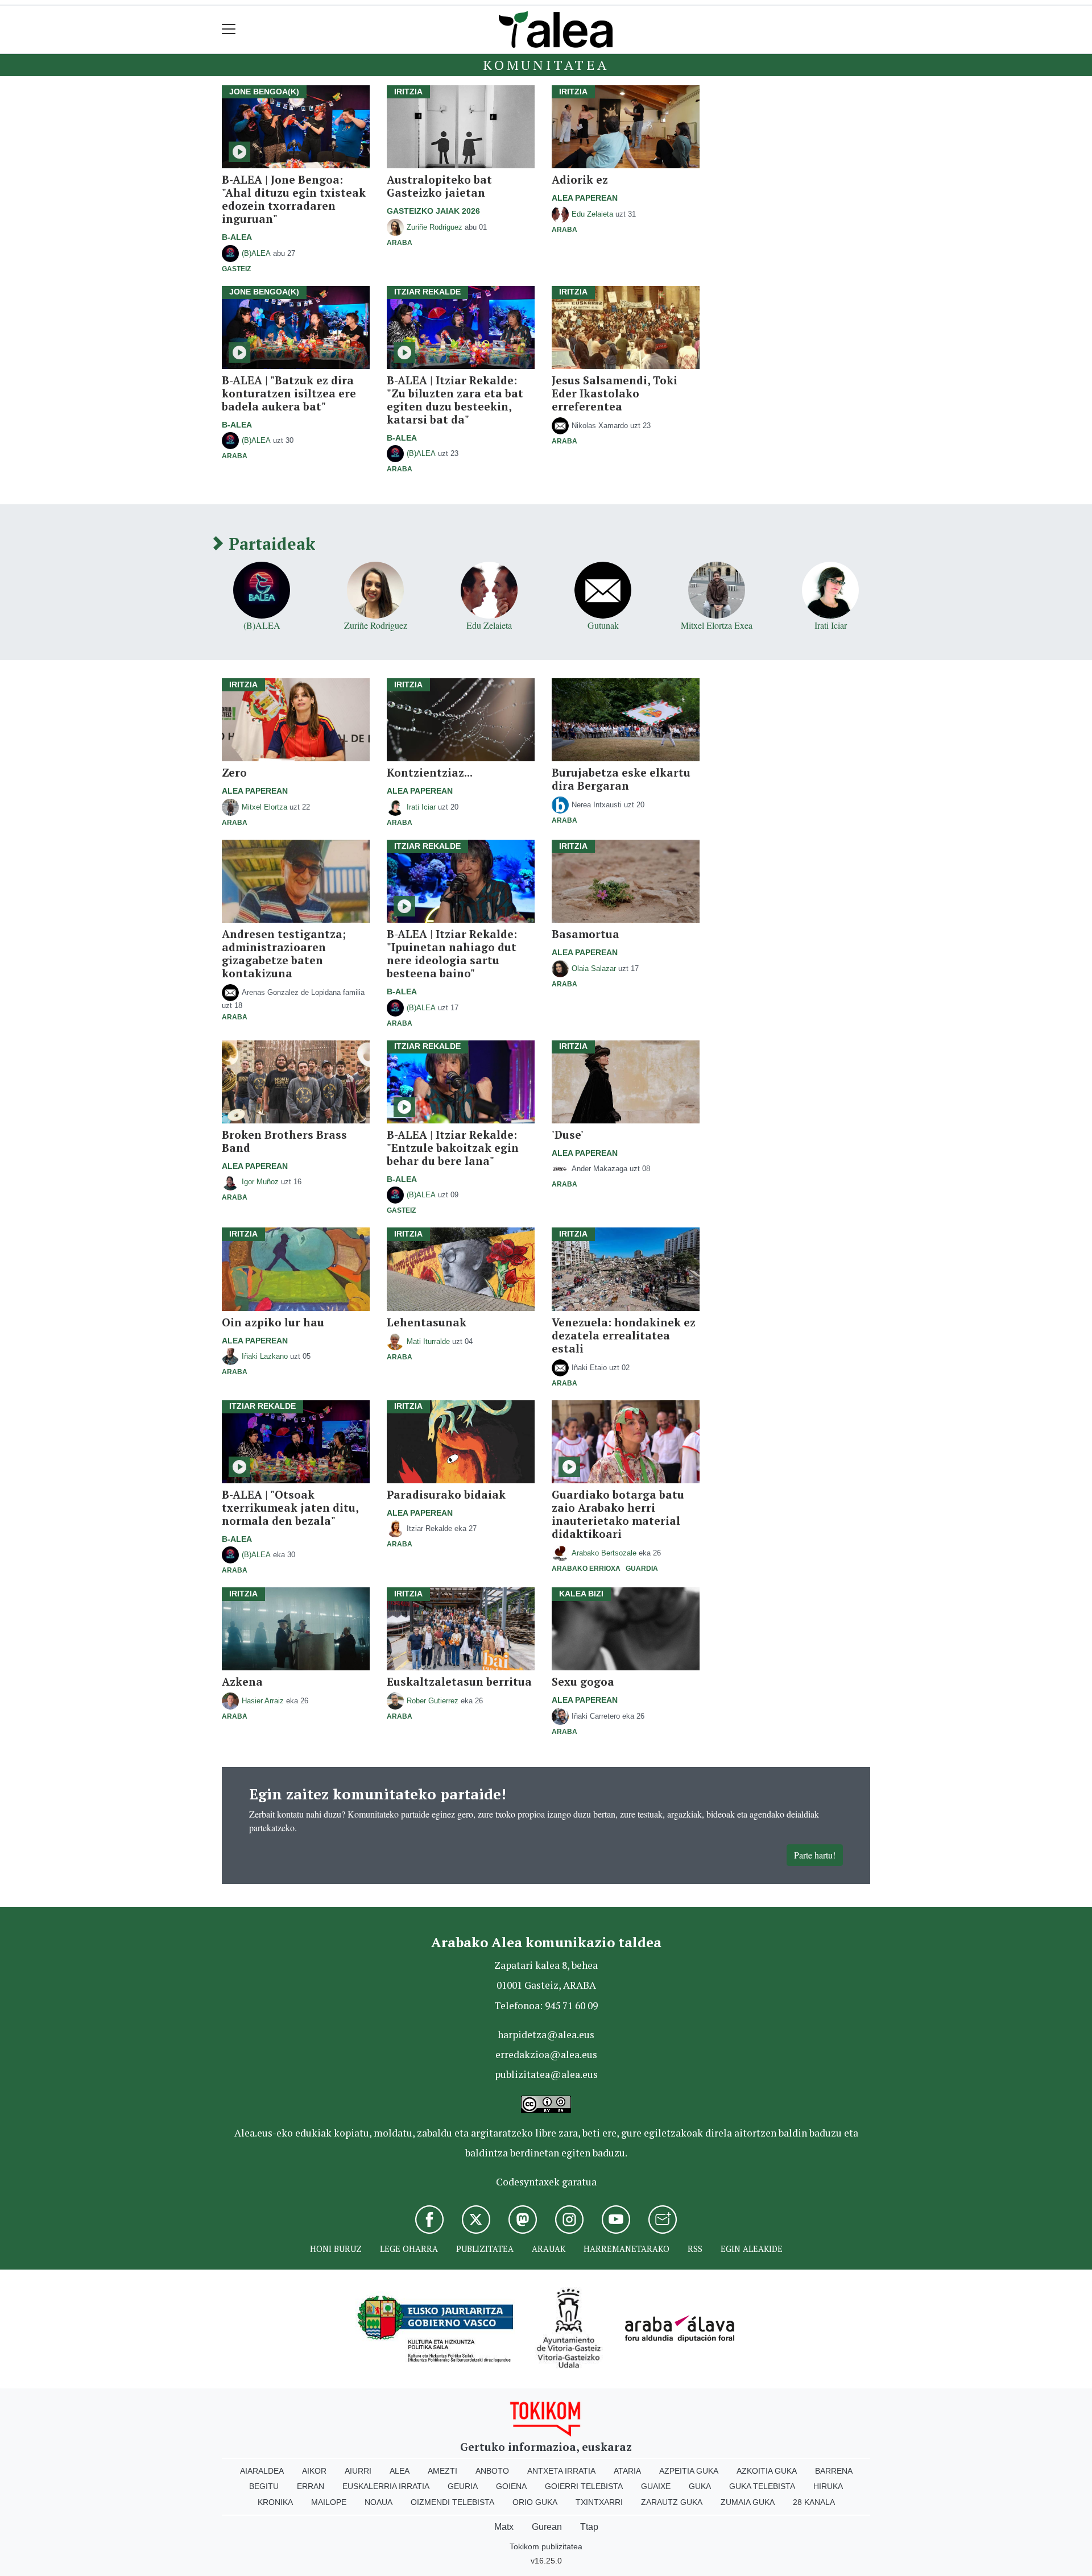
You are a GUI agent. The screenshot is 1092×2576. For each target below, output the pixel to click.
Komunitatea (546, 65)
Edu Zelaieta (592, 214)
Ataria (627, 2471)
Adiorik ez (580, 179)
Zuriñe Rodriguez (435, 227)
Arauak (549, 2249)
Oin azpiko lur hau (273, 1322)
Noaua (379, 2502)
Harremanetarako (626, 2249)
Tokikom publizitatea (546, 2546)
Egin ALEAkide (752, 2249)
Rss (695, 2249)
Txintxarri (599, 2502)
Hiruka (828, 2486)
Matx (504, 2527)
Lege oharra (409, 2249)
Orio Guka (535, 2502)
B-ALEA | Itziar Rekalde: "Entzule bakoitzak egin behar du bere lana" (453, 1148)
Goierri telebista (584, 2486)
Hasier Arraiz (263, 1701)
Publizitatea (485, 2249)
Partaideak (270, 544)
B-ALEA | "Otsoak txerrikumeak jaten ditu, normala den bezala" (290, 1507)
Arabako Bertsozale (604, 1553)
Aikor (314, 2471)
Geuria (463, 2486)
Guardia (642, 1569)
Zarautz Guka (672, 2502)
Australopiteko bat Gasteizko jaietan (439, 186)
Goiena (511, 2486)
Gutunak (603, 625)
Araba (400, 243)
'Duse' (568, 1134)
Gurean (547, 2527)
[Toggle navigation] (229, 29)
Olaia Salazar (594, 968)
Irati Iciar (831, 625)
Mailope (329, 2502)
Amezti (442, 2471)
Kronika (275, 2502)
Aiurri (358, 2471)
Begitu (264, 2486)
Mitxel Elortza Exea (717, 625)
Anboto (492, 2471)
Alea (400, 2471)
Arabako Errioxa (586, 1569)
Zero (234, 772)
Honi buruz (336, 2249)
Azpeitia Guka (689, 2471)
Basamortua (586, 934)
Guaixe (656, 2486)
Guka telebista (762, 2486)
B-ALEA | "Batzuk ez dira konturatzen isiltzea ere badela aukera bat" (289, 393)
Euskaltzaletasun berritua (459, 1681)
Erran (311, 2486)
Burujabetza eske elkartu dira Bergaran (621, 779)
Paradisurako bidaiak (446, 1494)
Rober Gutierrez (433, 1701)
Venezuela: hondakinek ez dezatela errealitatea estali (624, 1335)
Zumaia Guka (748, 2502)
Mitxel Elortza (264, 807)
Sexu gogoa (583, 1681)
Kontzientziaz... (430, 772)
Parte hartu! (815, 1855)
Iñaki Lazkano (265, 1356)
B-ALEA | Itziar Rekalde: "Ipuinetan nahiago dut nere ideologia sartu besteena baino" (452, 953)
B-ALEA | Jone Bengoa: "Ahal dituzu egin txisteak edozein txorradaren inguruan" (294, 199)
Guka (700, 2486)
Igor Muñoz (260, 1182)
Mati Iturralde (428, 1341)
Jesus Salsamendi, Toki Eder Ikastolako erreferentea (615, 393)
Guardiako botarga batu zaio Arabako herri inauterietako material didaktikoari (618, 1514)
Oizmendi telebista (452, 2502)
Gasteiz (236, 269)
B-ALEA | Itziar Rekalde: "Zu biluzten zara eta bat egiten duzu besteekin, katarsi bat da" (455, 400)
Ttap (589, 2527)
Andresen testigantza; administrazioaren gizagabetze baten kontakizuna (284, 953)
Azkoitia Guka (767, 2471)
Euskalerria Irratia (386, 2486)
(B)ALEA (256, 253)
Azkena (242, 1681)
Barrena (834, 2471)
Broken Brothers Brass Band (284, 1141)
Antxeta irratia (561, 2471)
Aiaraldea (262, 2471)
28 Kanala (814, 2502)
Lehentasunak (427, 1322)
